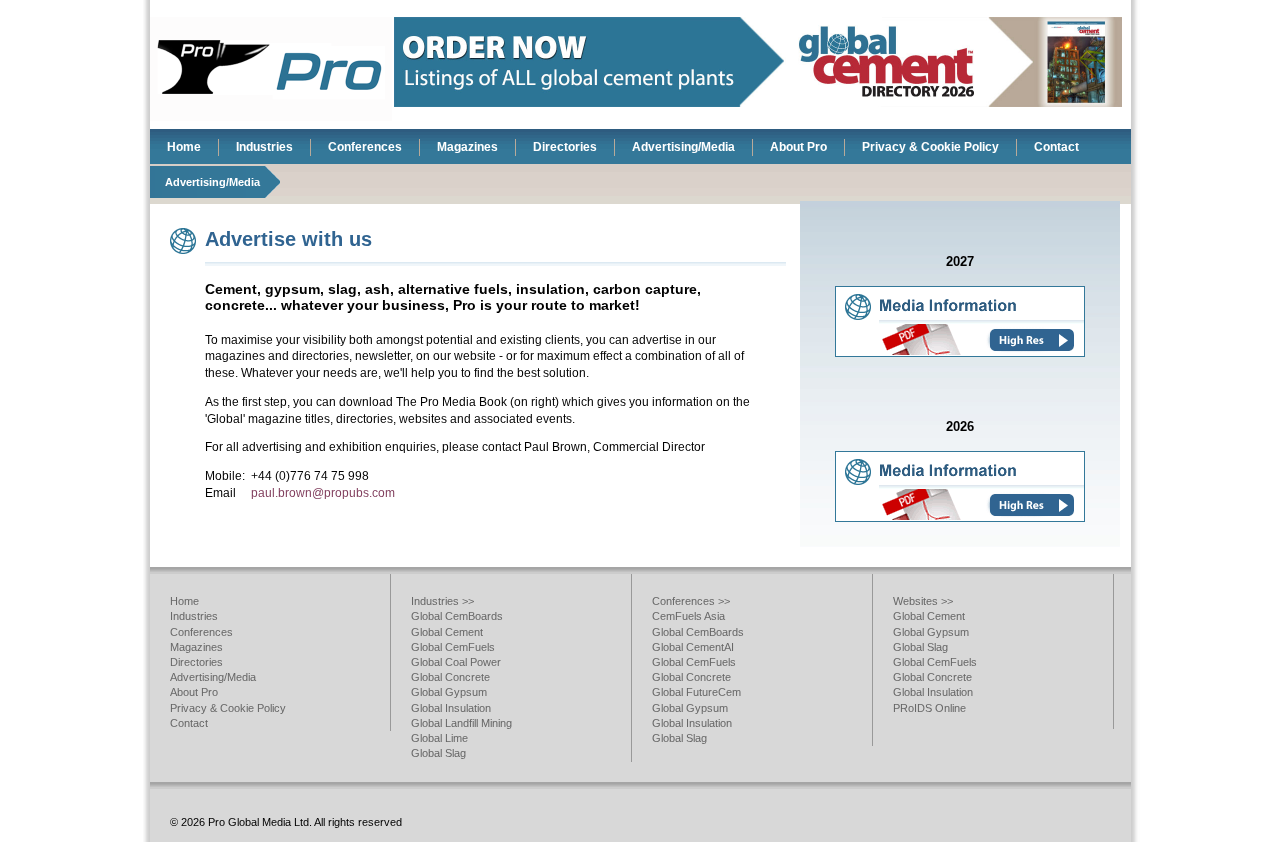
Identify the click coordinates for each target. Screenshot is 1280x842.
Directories (565, 147)
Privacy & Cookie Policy (930, 147)
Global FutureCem (696, 692)
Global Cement (447, 632)
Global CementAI (693, 647)
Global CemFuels (453, 647)
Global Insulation (451, 708)
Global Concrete (450, 677)
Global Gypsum (449, 692)
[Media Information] (960, 353)
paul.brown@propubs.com (323, 493)
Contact (1056, 147)
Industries (264, 147)
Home (184, 147)
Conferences (365, 147)
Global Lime (439, 738)
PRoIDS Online (929, 708)
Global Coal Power (456, 662)
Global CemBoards (457, 616)
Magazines (467, 147)
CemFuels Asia (688, 616)
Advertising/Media (683, 147)
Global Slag (438, 753)
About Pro (798, 147)
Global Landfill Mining (461, 723)
